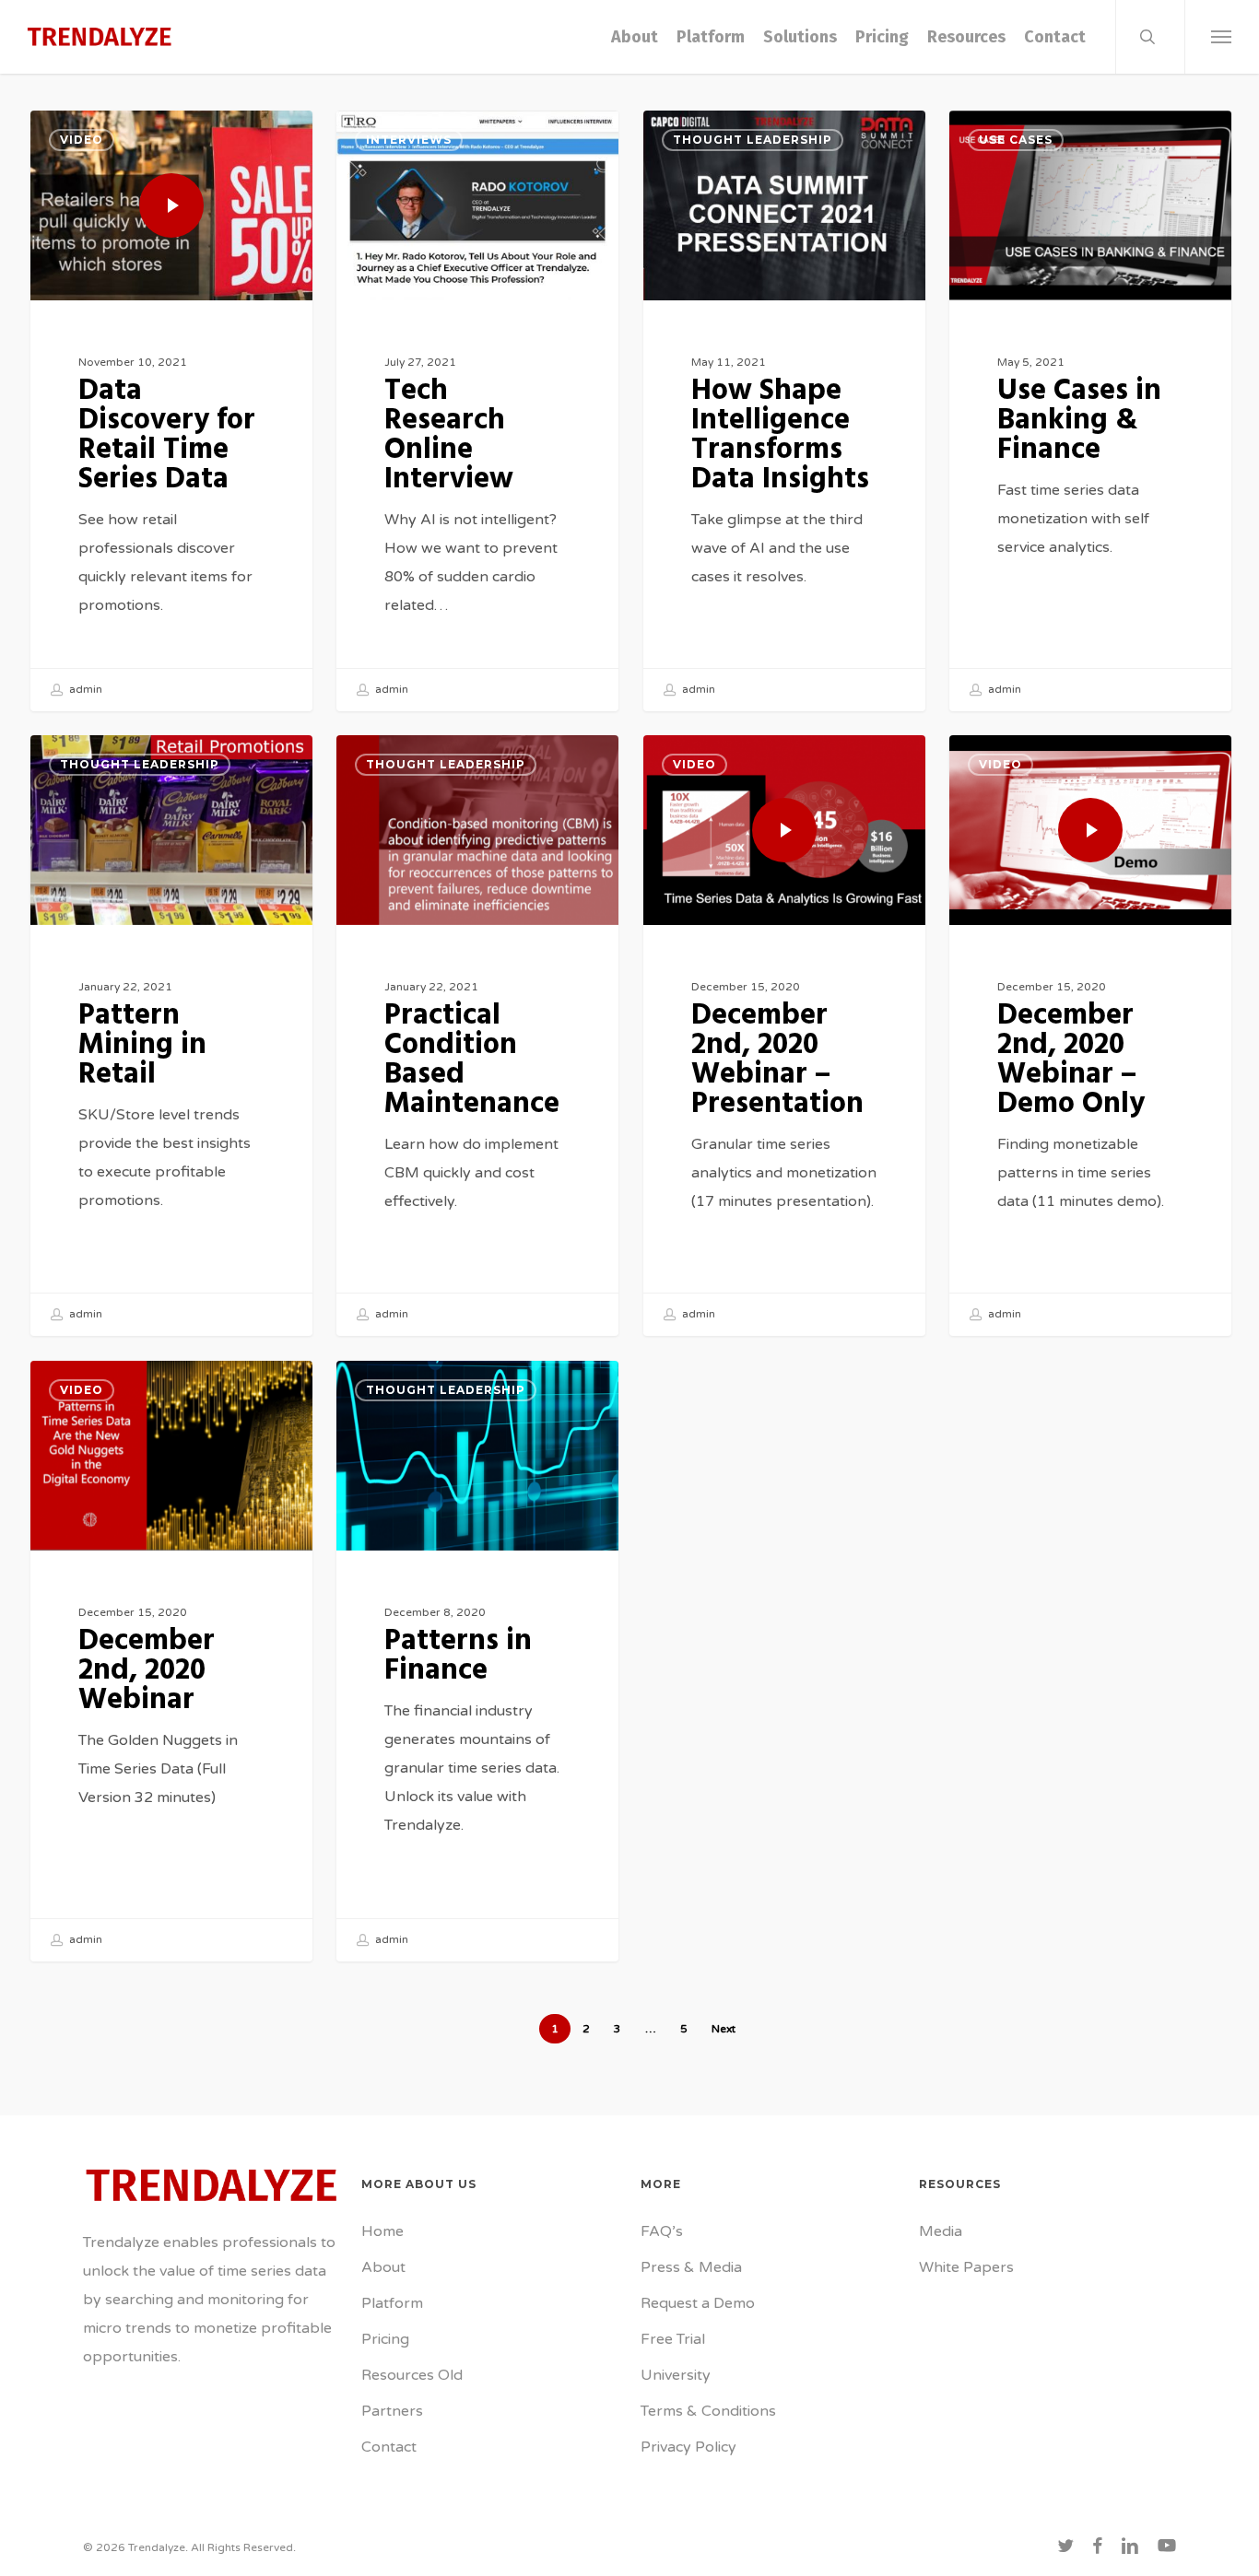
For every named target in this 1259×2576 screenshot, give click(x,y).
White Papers (966, 2267)
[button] (1222, 37)
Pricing (385, 2339)
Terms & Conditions (708, 2411)
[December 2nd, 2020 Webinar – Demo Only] (1090, 1036)
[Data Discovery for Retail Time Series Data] (171, 411)
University (676, 2375)
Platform (392, 2303)
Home (382, 2231)
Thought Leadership (753, 140)
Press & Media (691, 2267)
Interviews (409, 140)
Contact (389, 2447)
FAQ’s (662, 2231)
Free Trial (673, 2339)
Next (724, 2029)
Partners (392, 2411)
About (383, 2267)
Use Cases (1016, 140)
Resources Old (412, 2375)
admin (84, 689)
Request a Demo (698, 2303)
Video (82, 140)
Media (941, 2231)
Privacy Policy (688, 2447)
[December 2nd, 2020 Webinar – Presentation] (784, 1036)
